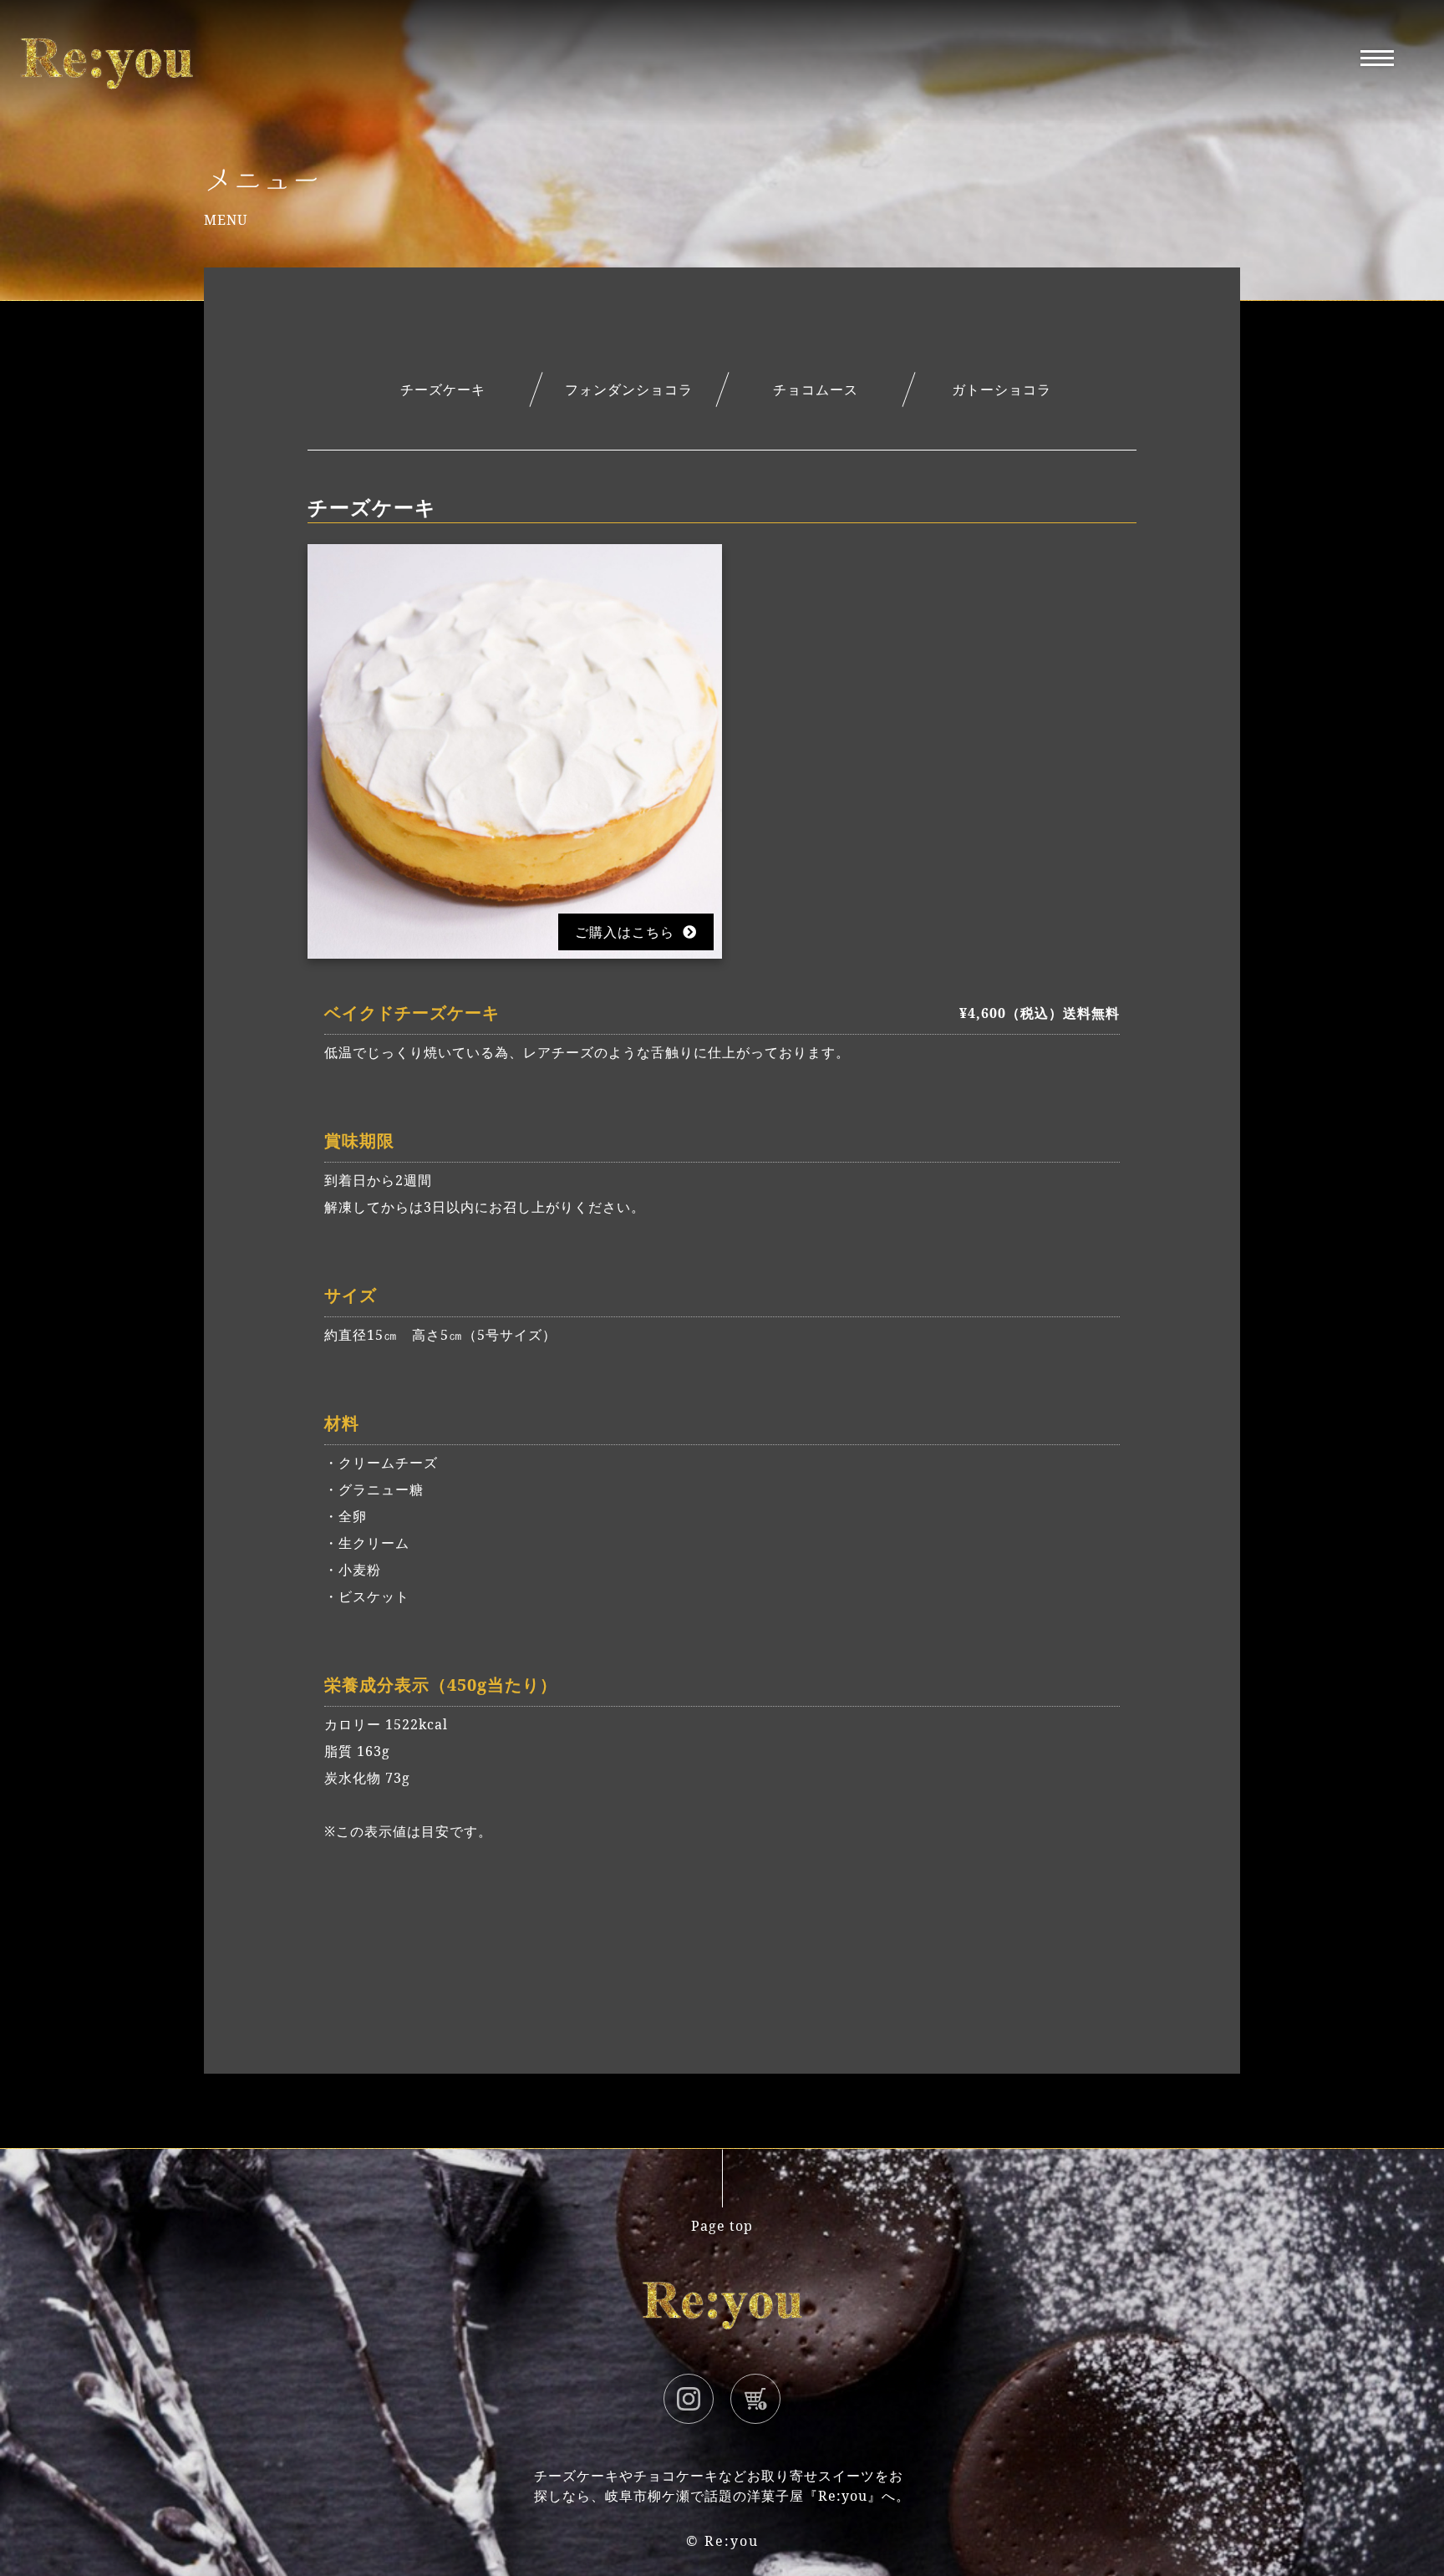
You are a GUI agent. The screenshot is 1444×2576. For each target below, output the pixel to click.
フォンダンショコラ (629, 389)
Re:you (732, 2541)
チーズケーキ (443, 389)
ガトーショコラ (1002, 389)
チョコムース (816, 389)
